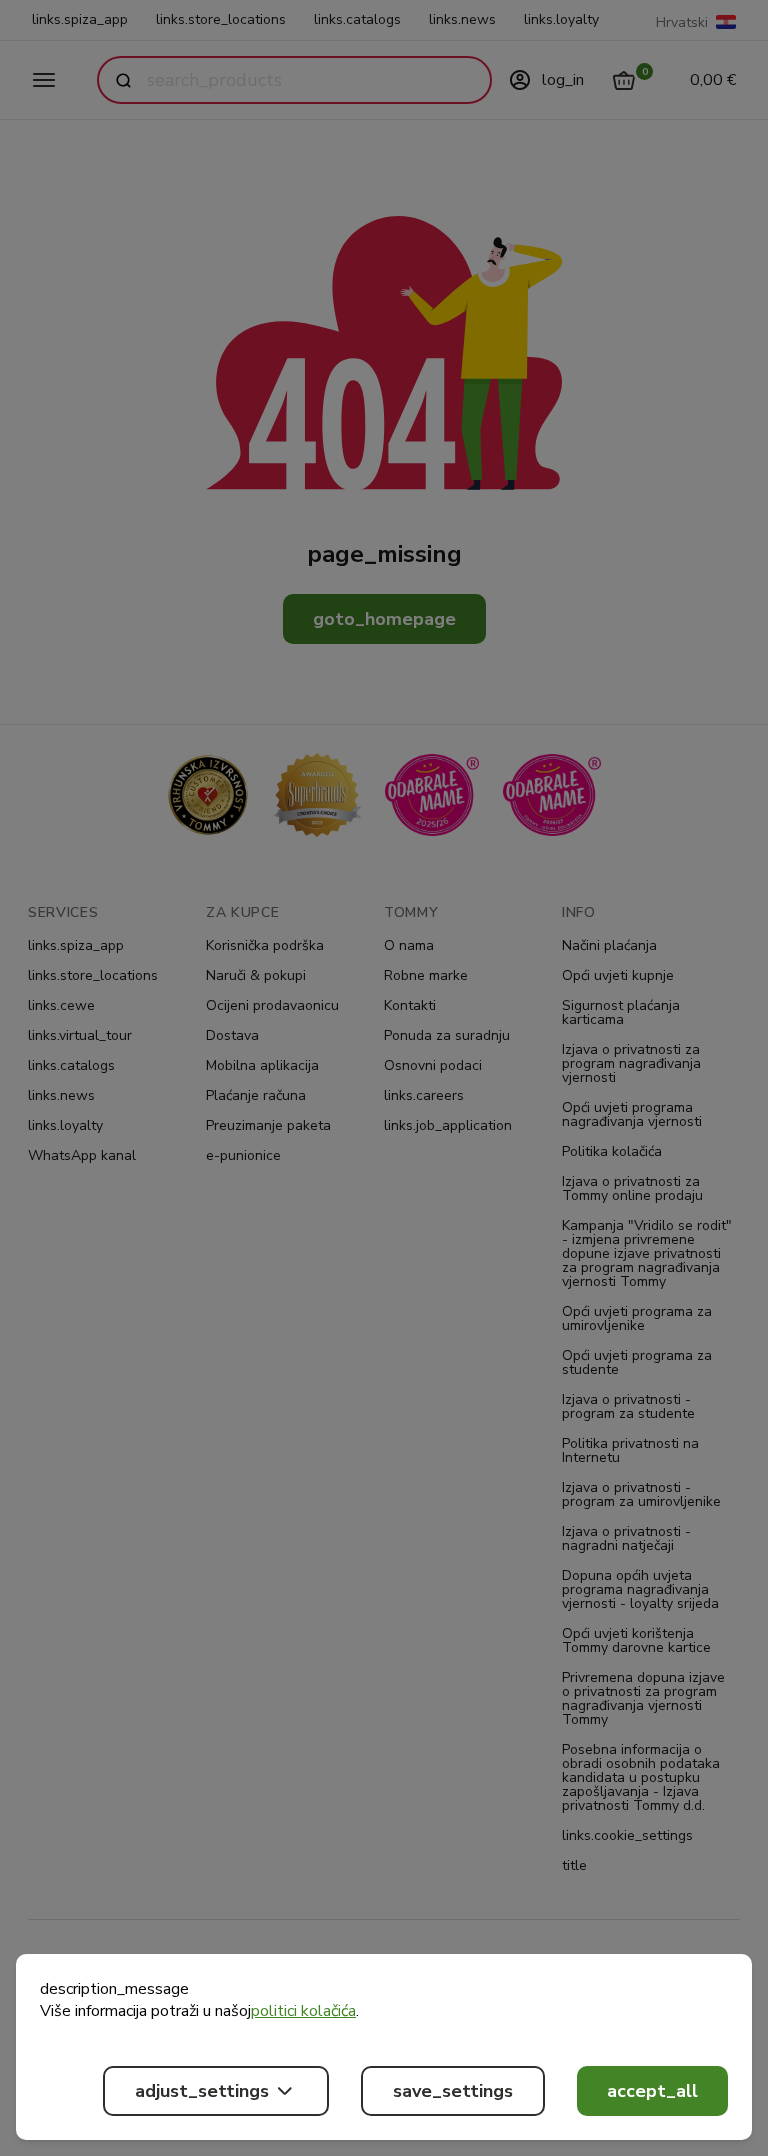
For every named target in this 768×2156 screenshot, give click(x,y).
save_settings (453, 2091)
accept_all (652, 2091)
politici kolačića (303, 2011)
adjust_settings (202, 2091)
